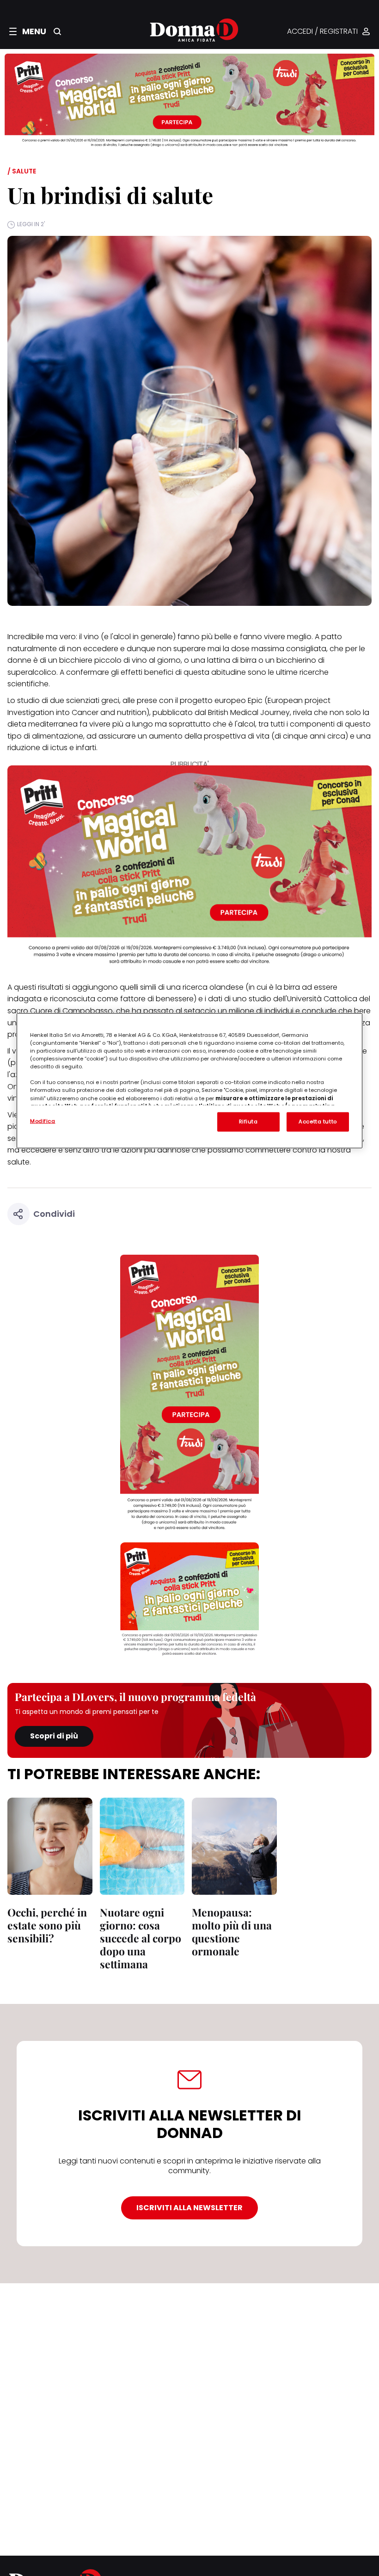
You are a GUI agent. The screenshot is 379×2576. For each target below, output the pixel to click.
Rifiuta (248, 1122)
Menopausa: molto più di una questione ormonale (232, 1932)
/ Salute (22, 171)
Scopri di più (54, 1736)
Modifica (43, 1121)
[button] (28, 31)
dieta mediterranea (43, 724)
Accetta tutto (318, 1122)
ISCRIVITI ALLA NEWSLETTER (189, 2208)
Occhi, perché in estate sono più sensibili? (47, 1925)
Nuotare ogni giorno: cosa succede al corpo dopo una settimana (141, 1938)
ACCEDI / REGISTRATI (322, 32)
